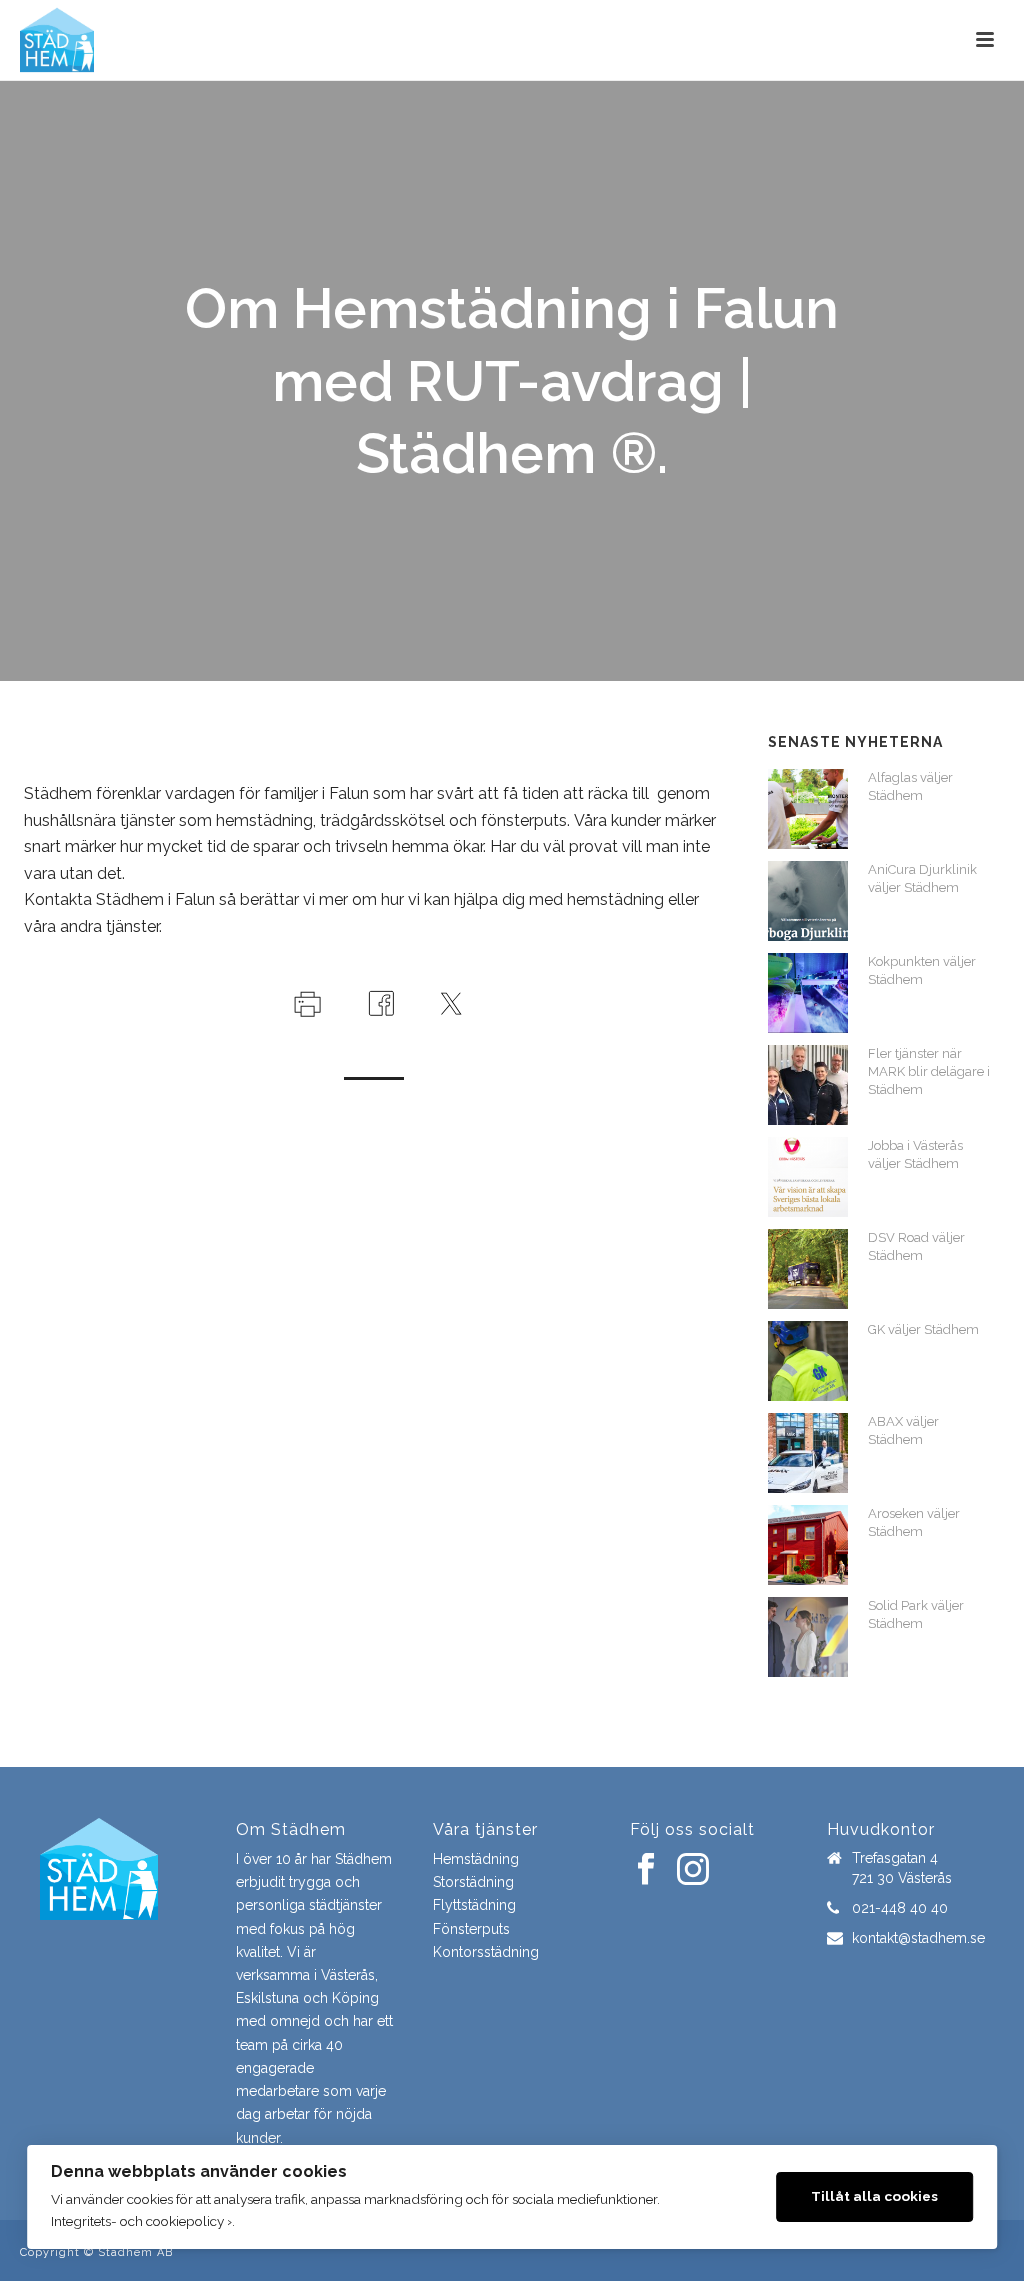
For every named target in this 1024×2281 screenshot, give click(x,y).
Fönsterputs (471, 1929)
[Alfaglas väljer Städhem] (808, 809)
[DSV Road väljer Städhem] (808, 1269)
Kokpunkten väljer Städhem (922, 970)
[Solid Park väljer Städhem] (808, 1637)
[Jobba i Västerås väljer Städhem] (808, 1177)
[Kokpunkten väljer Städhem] (808, 993)
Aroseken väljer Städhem (914, 1522)
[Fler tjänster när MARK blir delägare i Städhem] (808, 1085)
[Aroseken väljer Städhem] (808, 1545)
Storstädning (473, 1882)
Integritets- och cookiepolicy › (141, 2221)
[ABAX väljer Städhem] (808, 1453)
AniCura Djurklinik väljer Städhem (922, 878)
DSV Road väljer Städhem (916, 1246)
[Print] (305, 1002)
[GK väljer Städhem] (808, 1361)
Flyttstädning (474, 1905)
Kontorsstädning (486, 1952)
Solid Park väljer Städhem (916, 1614)
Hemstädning (476, 1859)
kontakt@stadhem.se (918, 1938)
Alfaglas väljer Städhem (910, 786)
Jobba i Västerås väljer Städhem (915, 1154)
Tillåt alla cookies (874, 2196)
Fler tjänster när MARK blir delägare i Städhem (929, 1071)
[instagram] (693, 1870)
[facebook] (646, 1870)
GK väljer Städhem (923, 1329)
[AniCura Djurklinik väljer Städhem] (808, 901)
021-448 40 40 (900, 1908)
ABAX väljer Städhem (903, 1430)
